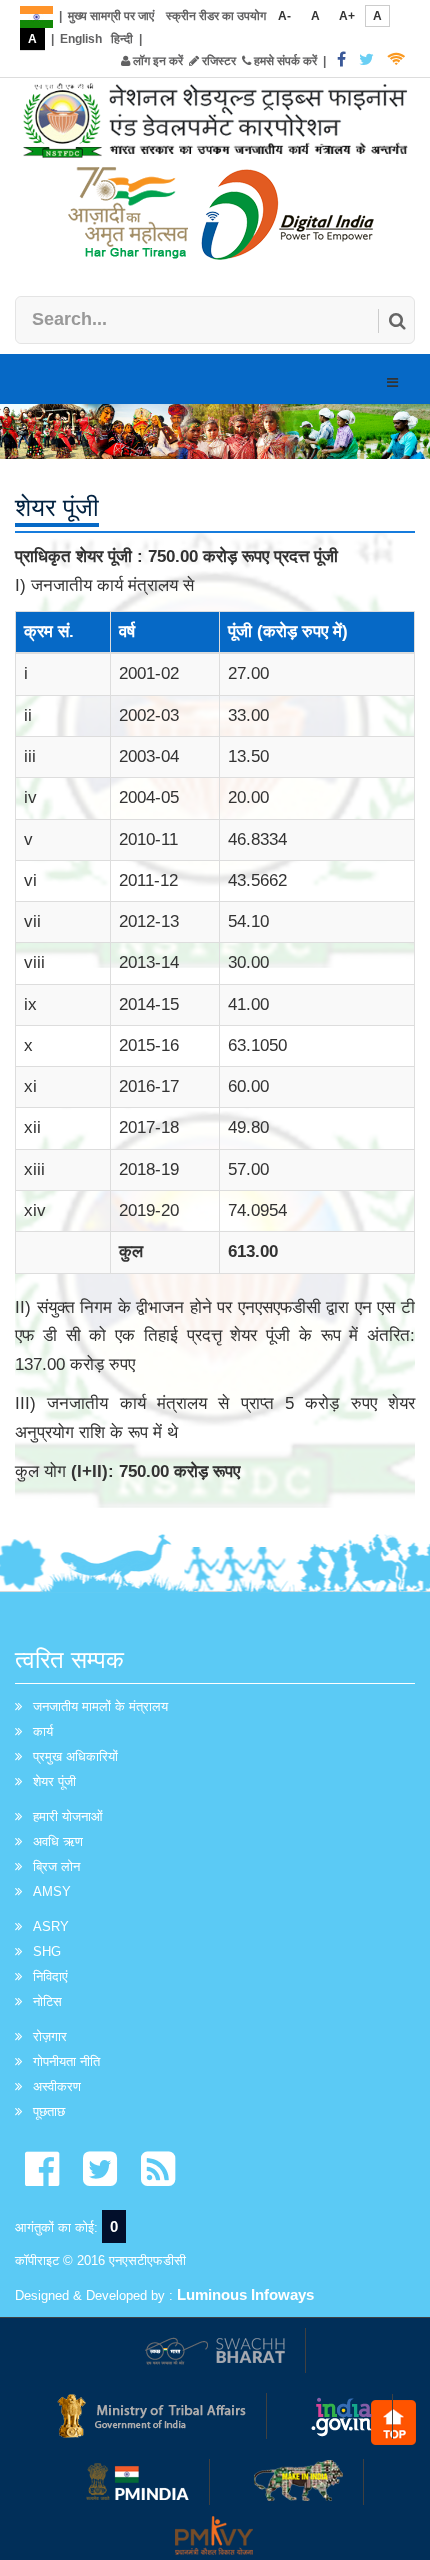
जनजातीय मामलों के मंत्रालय (100, 1706)
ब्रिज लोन (56, 1866)
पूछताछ (49, 2111)
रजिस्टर (217, 61)
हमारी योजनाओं (68, 1816)
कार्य (43, 1731)
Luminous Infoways (245, 2294)
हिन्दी (122, 39)
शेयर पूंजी (54, 1781)
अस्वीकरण (57, 2086)
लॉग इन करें (156, 61)
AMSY (52, 1891)
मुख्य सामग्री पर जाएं (111, 16)
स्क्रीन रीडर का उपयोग (216, 16)
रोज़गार (50, 2036)
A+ (347, 16)
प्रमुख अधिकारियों (75, 1756)
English (81, 39)
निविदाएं (50, 1976)
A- (284, 16)
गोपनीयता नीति (66, 2061)
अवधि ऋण (58, 1841)
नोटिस (47, 2001)
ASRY (51, 1926)
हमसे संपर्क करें (284, 61)
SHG (47, 1951)
